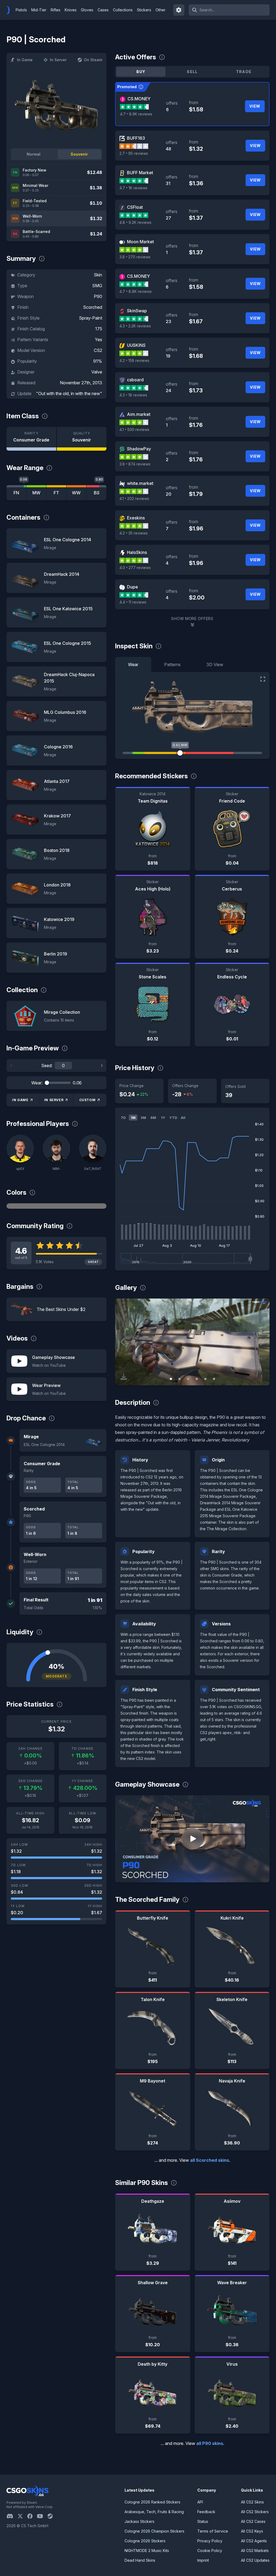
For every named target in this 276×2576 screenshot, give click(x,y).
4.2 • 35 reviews (134, 533)
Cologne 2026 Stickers (145, 2541)
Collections (123, 10)
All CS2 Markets (255, 2551)
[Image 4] (197, 1379)
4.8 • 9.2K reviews (135, 222)
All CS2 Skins (252, 2502)
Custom (87, 1100)
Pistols (21, 10)
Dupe (132, 587)
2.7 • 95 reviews (134, 153)
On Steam (93, 60)
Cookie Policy (210, 2551)
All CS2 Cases (253, 2521)
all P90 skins (210, 2443)
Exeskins (136, 518)
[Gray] (56, 1206)
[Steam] (52, 2516)
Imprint (203, 2560)
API (200, 2502)
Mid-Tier (39, 10)
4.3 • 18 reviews (133, 395)
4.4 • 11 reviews (133, 602)
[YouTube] (42, 2516)
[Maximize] (263, 679)
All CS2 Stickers (255, 2512)
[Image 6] (214, 1379)
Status (203, 2521)
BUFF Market (140, 173)
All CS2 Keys (252, 2531)
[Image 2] (180, 1379)
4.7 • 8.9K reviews (136, 114)
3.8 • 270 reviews (135, 257)
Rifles (56, 10)
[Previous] (11, 1066)
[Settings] (179, 10)
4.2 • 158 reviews (134, 360)
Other (161, 10)
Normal (34, 154)
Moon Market (140, 242)
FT (56, 493)
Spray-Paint (91, 318)
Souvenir (79, 154)
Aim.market (139, 414)
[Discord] (12, 2516)
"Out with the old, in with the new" (69, 393)
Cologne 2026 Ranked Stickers (152, 2502)
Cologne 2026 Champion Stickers (154, 2531)
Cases (103, 10)
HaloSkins (137, 552)
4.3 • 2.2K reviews (135, 326)
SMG (97, 286)
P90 (98, 296)
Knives (71, 10)
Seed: (47, 1066)
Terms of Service (213, 2531)
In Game (25, 60)
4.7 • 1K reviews (133, 188)
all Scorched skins (210, 2160)
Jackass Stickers (139, 2521)
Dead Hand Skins (140, 2560)
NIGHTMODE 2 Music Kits (147, 2551)
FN (16, 493)
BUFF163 (136, 138)
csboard (135, 380)
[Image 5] (205, 1379)
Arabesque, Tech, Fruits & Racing (154, 2512)
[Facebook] (32, 2516)
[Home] (10, 10)
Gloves (87, 10)
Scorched (93, 307)
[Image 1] (171, 1379)
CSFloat (135, 207)
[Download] (124, 1377)
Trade (244, 72)
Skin (98, 275)
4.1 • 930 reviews (134, 429)
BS (97, 493)
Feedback (206, 2512)
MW (36, 493)
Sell (192, 72)
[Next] (102, 1066)
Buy (141, 72)
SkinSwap (137, 311)
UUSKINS (136, 345)
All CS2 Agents (254, 2541)
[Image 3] (188, 1379)
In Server (58, 60)
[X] (22, 2516)
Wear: (37, 1083)
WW (76, 493)
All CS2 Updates (255, 2560)
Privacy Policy (210, 2541)
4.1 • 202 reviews (134, 499)
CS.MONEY (139, 99)
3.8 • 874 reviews (135, 464)
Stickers (144, 10)
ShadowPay (139, 449)
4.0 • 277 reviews (135, 568)
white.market (140, 483)
